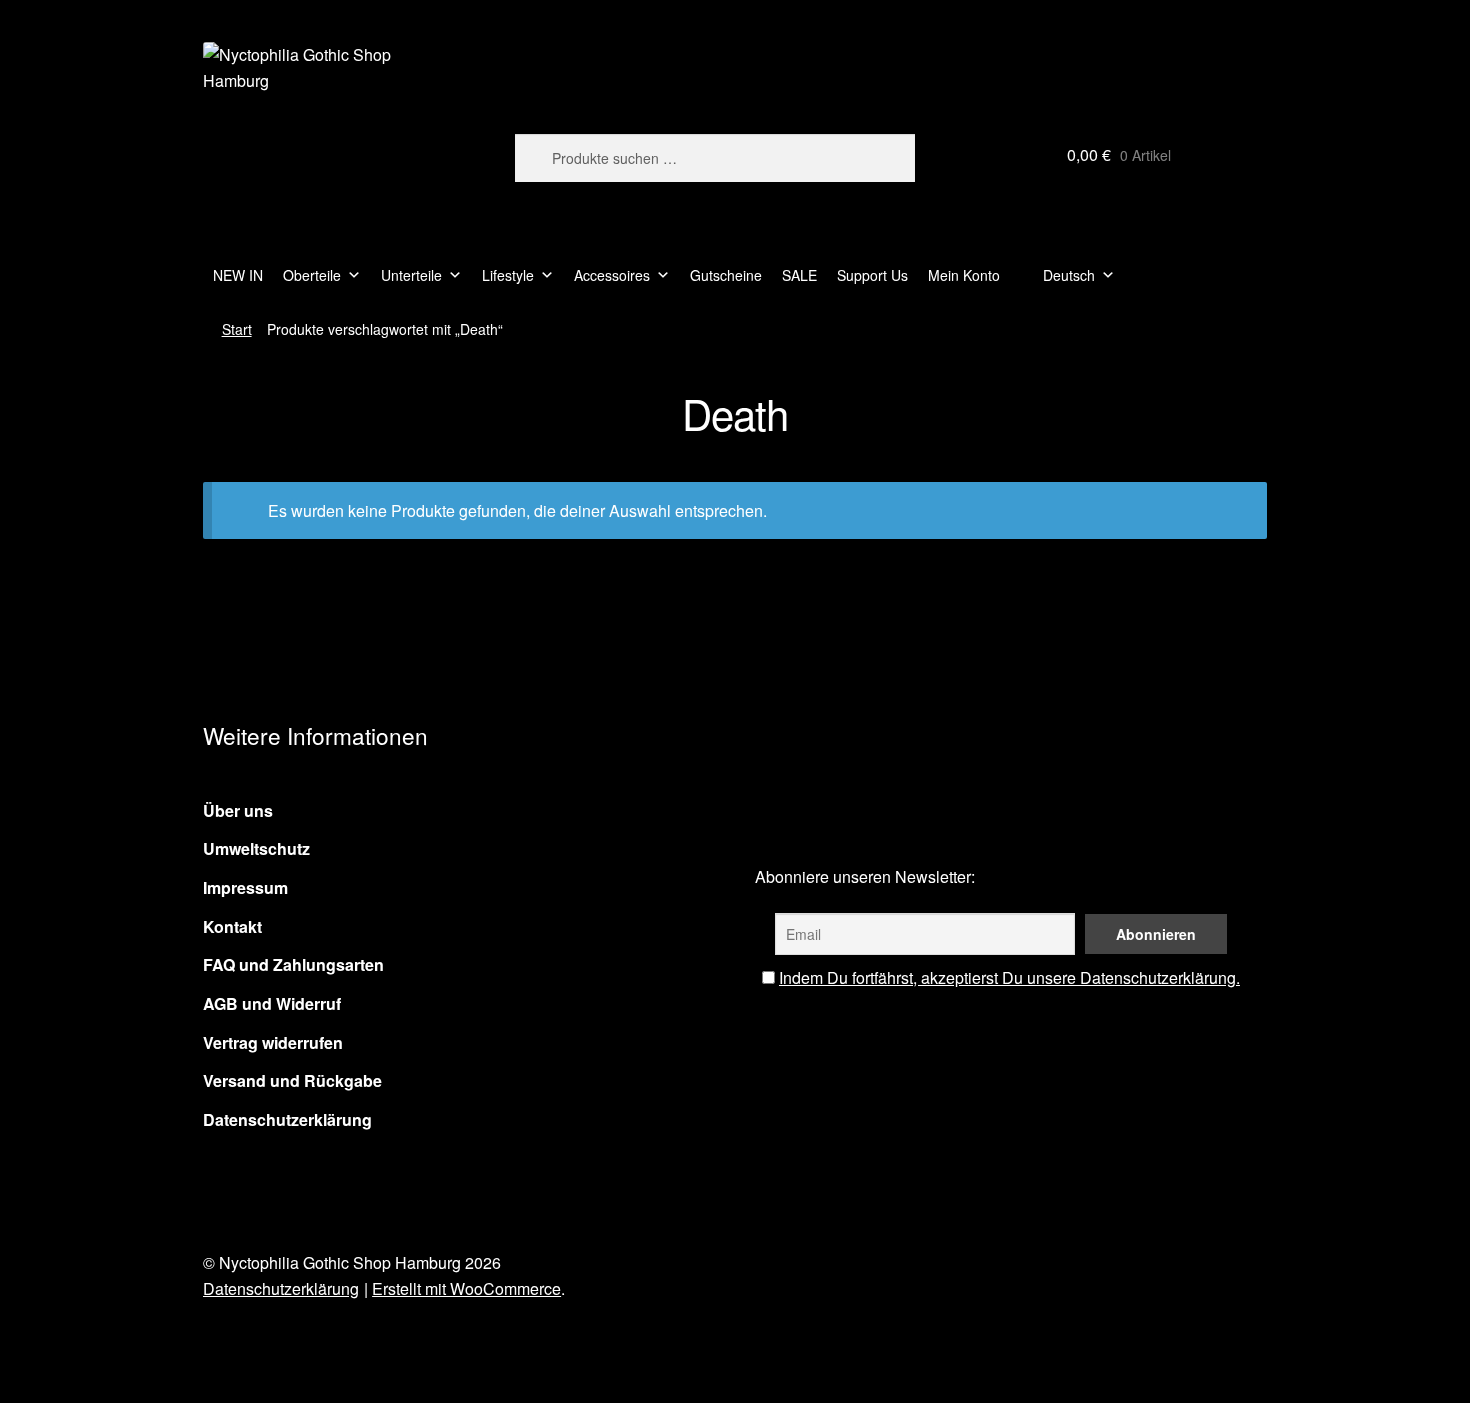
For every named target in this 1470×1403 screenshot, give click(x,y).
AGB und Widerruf (272, 1003)
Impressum (245, 887)
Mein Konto (964, 275)
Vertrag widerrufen (273, 1042)
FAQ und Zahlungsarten (293, 964)
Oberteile (312, 275)
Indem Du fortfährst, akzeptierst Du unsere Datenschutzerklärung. (1009, 977)
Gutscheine (726, 275)
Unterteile (411, 275)
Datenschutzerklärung (287, 1119)
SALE (799, 275)
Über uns (238, 810)
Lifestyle (508, 275)
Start (237, 329)
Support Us (872, 275)
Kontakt (232, 926)
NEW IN (238, 275)
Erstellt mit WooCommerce (466, 1288)
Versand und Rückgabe (292, 1080)
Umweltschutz (256, 848)
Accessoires (612, 275)
